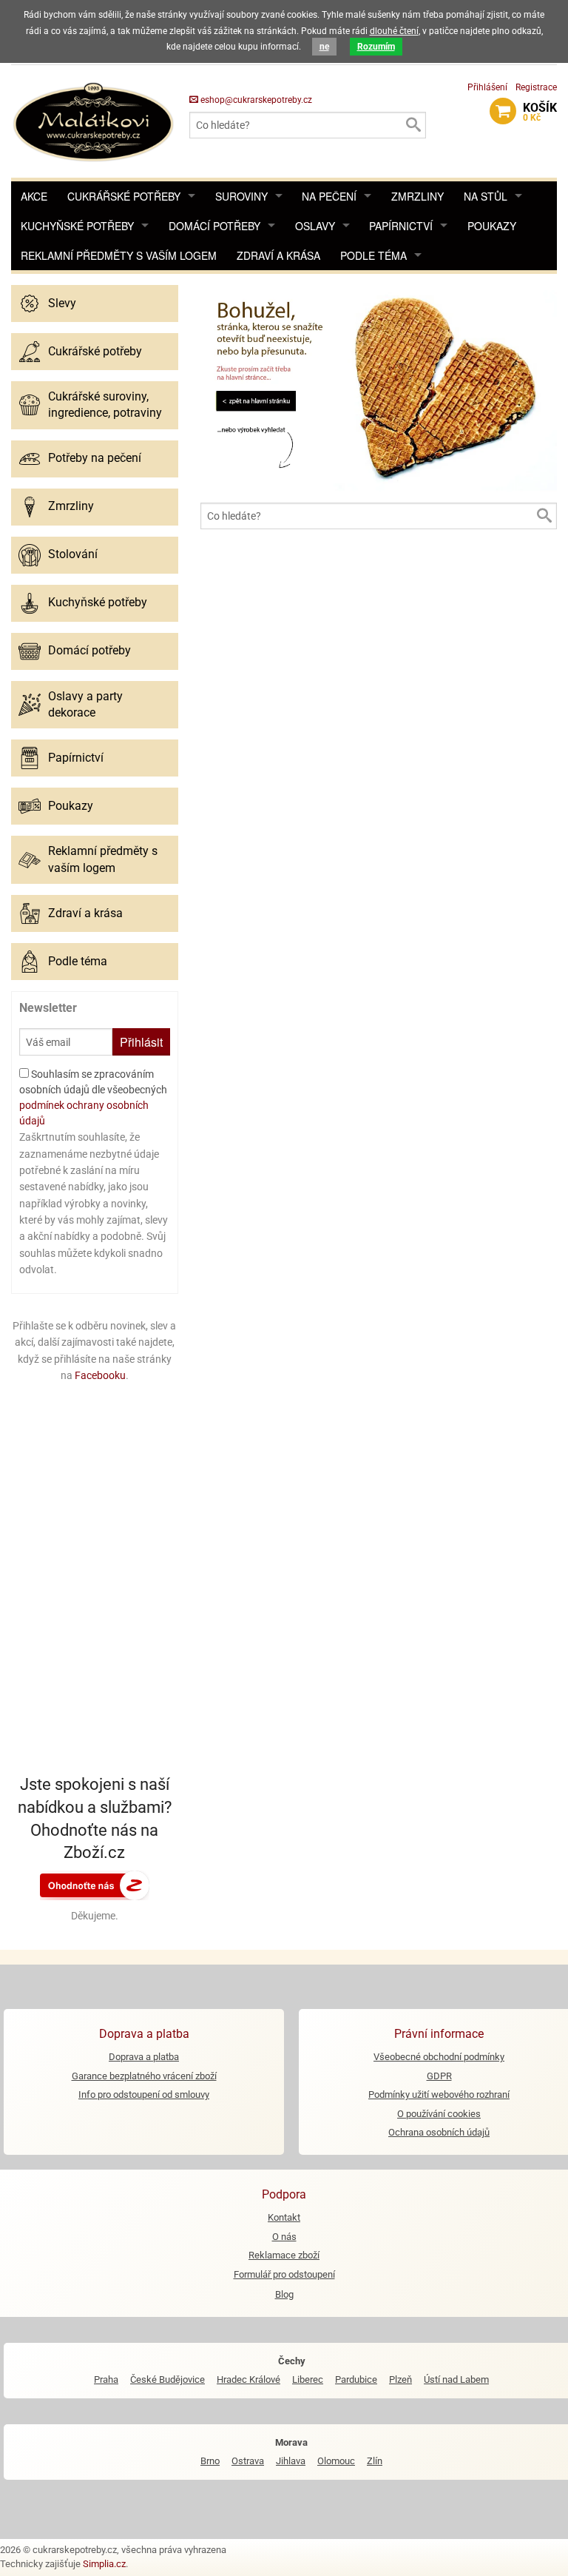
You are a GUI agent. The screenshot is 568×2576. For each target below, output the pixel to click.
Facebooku (100, 1375)
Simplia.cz (104, 2564)
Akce (34, 196)
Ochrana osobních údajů (439, 2132)
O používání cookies (439, 2114)
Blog (284, 2294)
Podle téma (373, 255)
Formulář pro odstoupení (284, 2274)
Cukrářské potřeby (124, 196)
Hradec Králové (248, 2379)
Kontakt (284, 2217)
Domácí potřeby (214, 226)
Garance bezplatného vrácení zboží (144, 2076)
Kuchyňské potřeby (77, 226)
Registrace (536, 87)
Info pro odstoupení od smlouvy (144, 2094)
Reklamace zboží (284, 2255)
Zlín (375, 2461)
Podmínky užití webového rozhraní (439, 2094)
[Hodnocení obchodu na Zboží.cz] (95, 1885)
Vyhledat (413, 125)
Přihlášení (487, 87)
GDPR (439, 2076)
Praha (106, 2379)
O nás (284, 2237)
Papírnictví (401, 226)
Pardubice (356, 2379)
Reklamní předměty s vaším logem (119, 255)
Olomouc (336, 2461)
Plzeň (400, 2379)
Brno (210, 2461)
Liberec (308, 2379)
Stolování (73, 554)
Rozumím (376, 47)
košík (540, 112)
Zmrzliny (417, 196)
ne (324, 47)
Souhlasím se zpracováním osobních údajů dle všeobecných (93, 1097)
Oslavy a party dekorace (85, 704)
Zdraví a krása (278, 255)
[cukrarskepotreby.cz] (95, 120)
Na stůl (486, 196)
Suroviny (241, 196)
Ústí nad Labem (456, 2379)
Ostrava (248, 2461)
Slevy (62, 303)
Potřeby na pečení (95, 458)
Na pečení (329, 196)
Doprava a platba (144, 2057)
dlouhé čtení (394, 31)
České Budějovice (168, 2379)
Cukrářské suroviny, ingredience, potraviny (105, 405)
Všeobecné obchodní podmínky (439, 2057)
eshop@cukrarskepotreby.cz (255, 100)
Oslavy (315, 226)
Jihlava (291, 2461)
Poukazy (492, 226)
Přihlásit (141, 1042)
